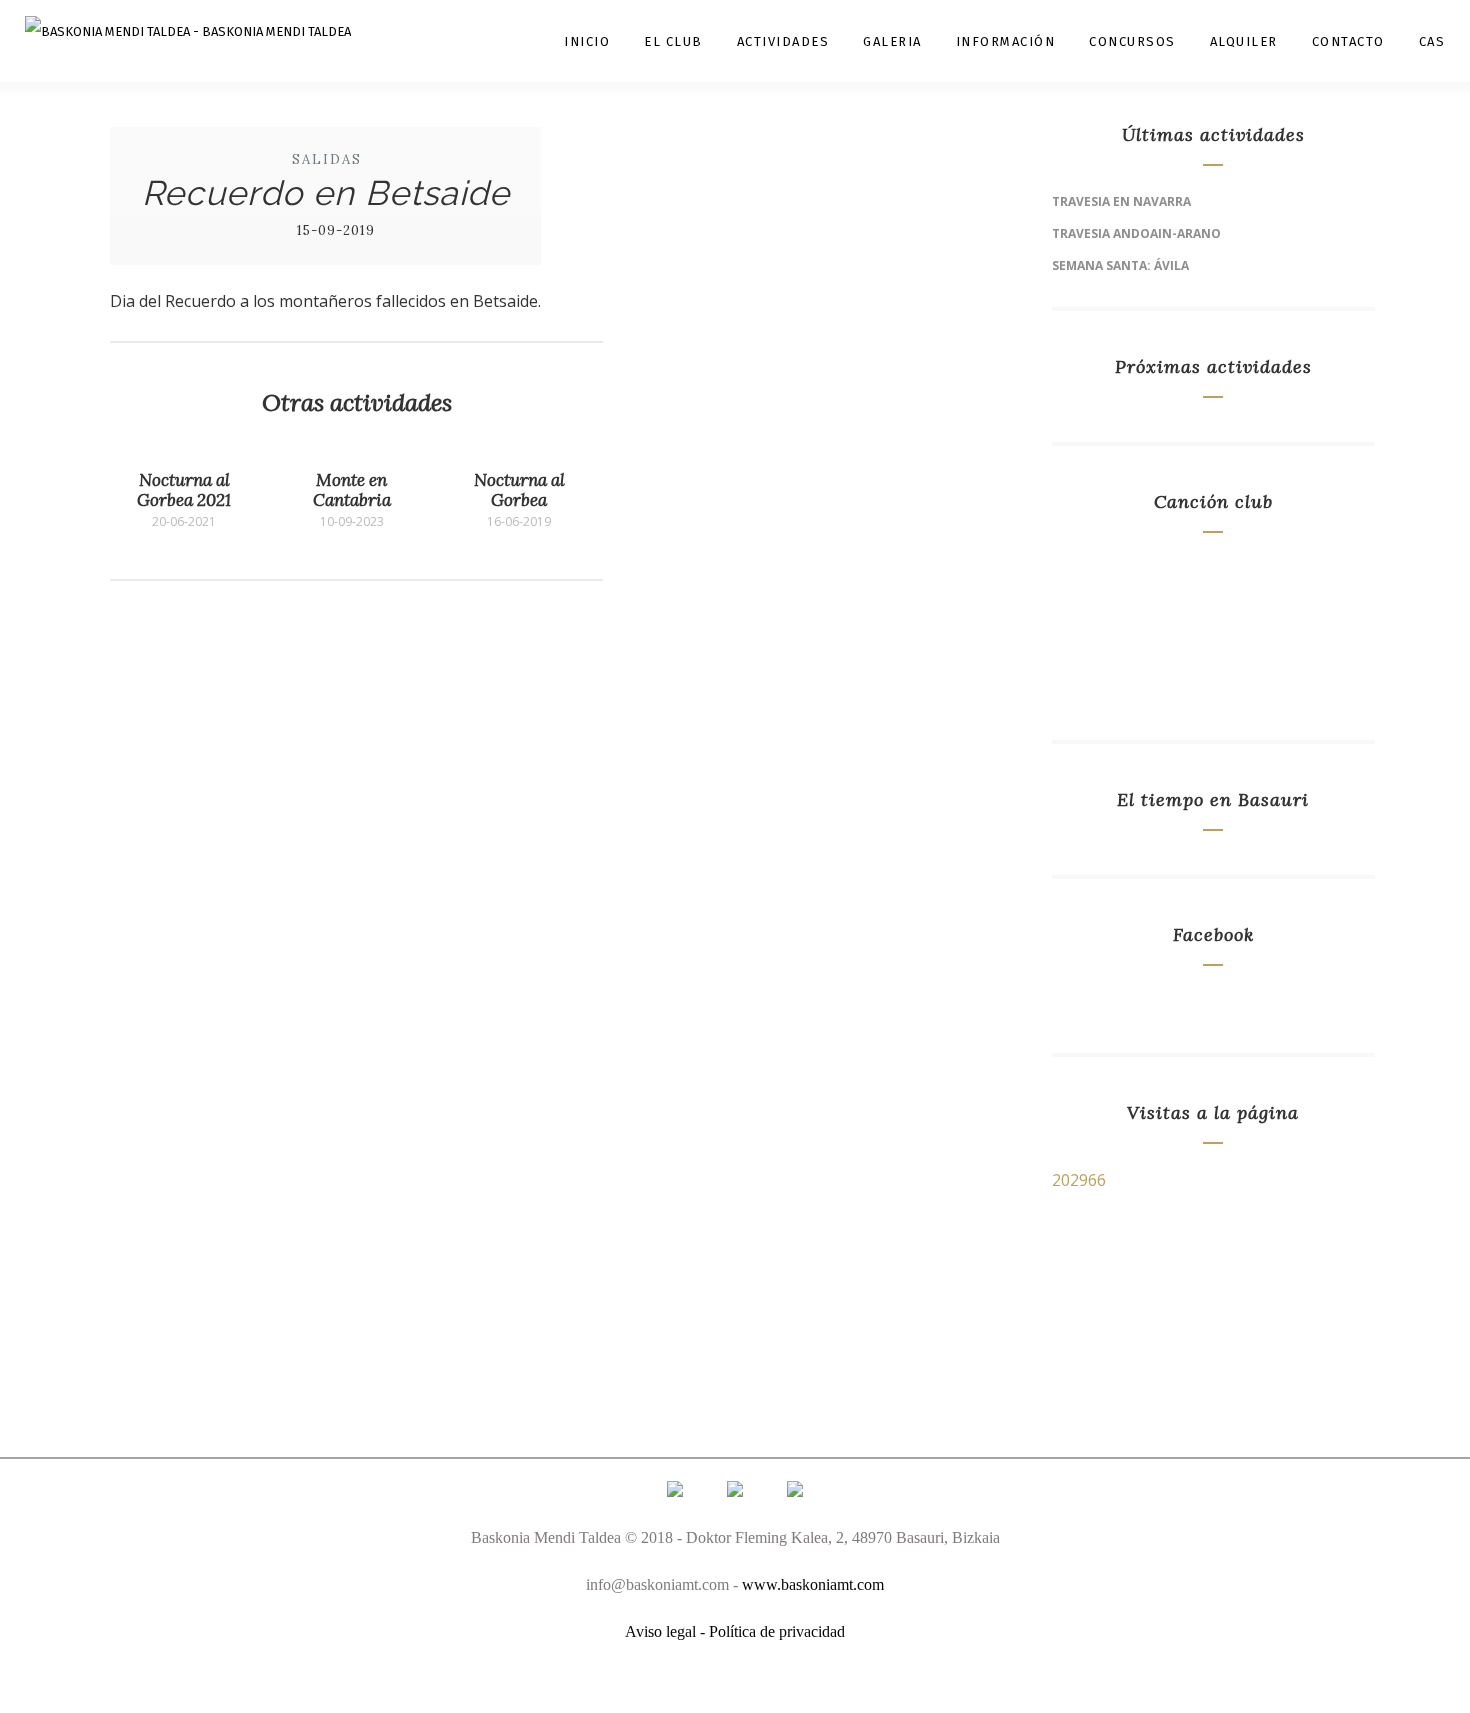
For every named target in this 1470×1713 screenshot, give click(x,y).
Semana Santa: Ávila (1120, 265)
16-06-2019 (519, 522)
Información (1006, 41)
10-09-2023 (352, 522)
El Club (673, 41)
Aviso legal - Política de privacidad (735, 1631)
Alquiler (1244, 41)
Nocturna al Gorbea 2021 (184, 490)
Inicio (587, 41)
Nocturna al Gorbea (519, 490)
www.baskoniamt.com (813, 1584)
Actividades (783, 41)
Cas (1432, 41)
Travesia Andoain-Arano (1136, 233)
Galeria (892, 41)
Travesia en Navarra (1121, 201)
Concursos (1132, 41)
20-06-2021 (184, 522)
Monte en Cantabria (352, 490)
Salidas (327, 159)
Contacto (1348, 41)
